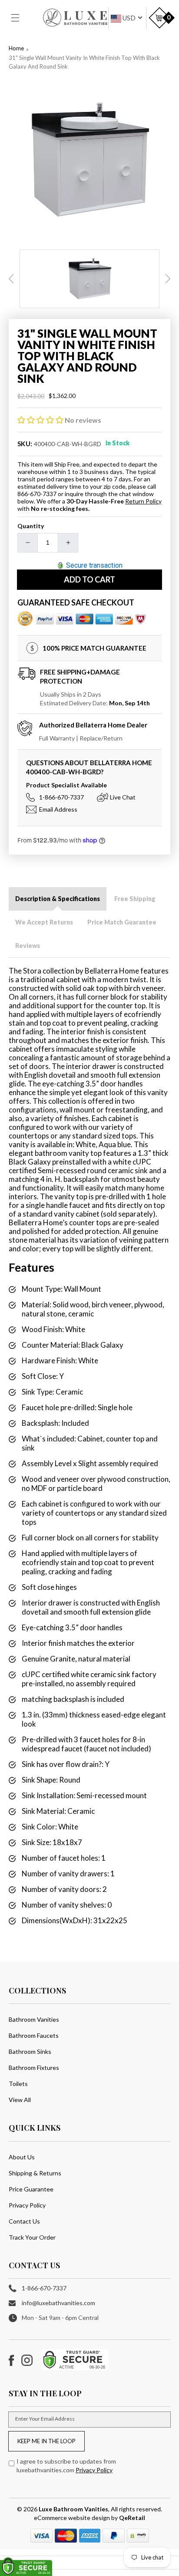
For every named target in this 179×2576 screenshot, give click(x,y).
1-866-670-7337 (61, 797)
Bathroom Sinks (30, 2051)
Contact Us (24, 2221)
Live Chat (123, 797)
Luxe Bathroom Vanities (73, 2509)
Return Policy (143, 501)
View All (20, 2100)
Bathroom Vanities (34, 2019)
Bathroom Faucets (34, 2035)
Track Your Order (32, 2237)
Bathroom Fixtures (34, 2068)
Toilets (18, 2084)
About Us (22, 2157)
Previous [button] (11, 279)
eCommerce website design (73, 2518)
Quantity (31, 526)
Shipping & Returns (35, 2173)
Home (16, 48)
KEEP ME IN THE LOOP (46, 2441)
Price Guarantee (31, 2189)
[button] (20, 18)
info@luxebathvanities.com (58, 2303)
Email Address (58, 809)
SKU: (25, 444)
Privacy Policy (27, 2205)
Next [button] (168, 279)
